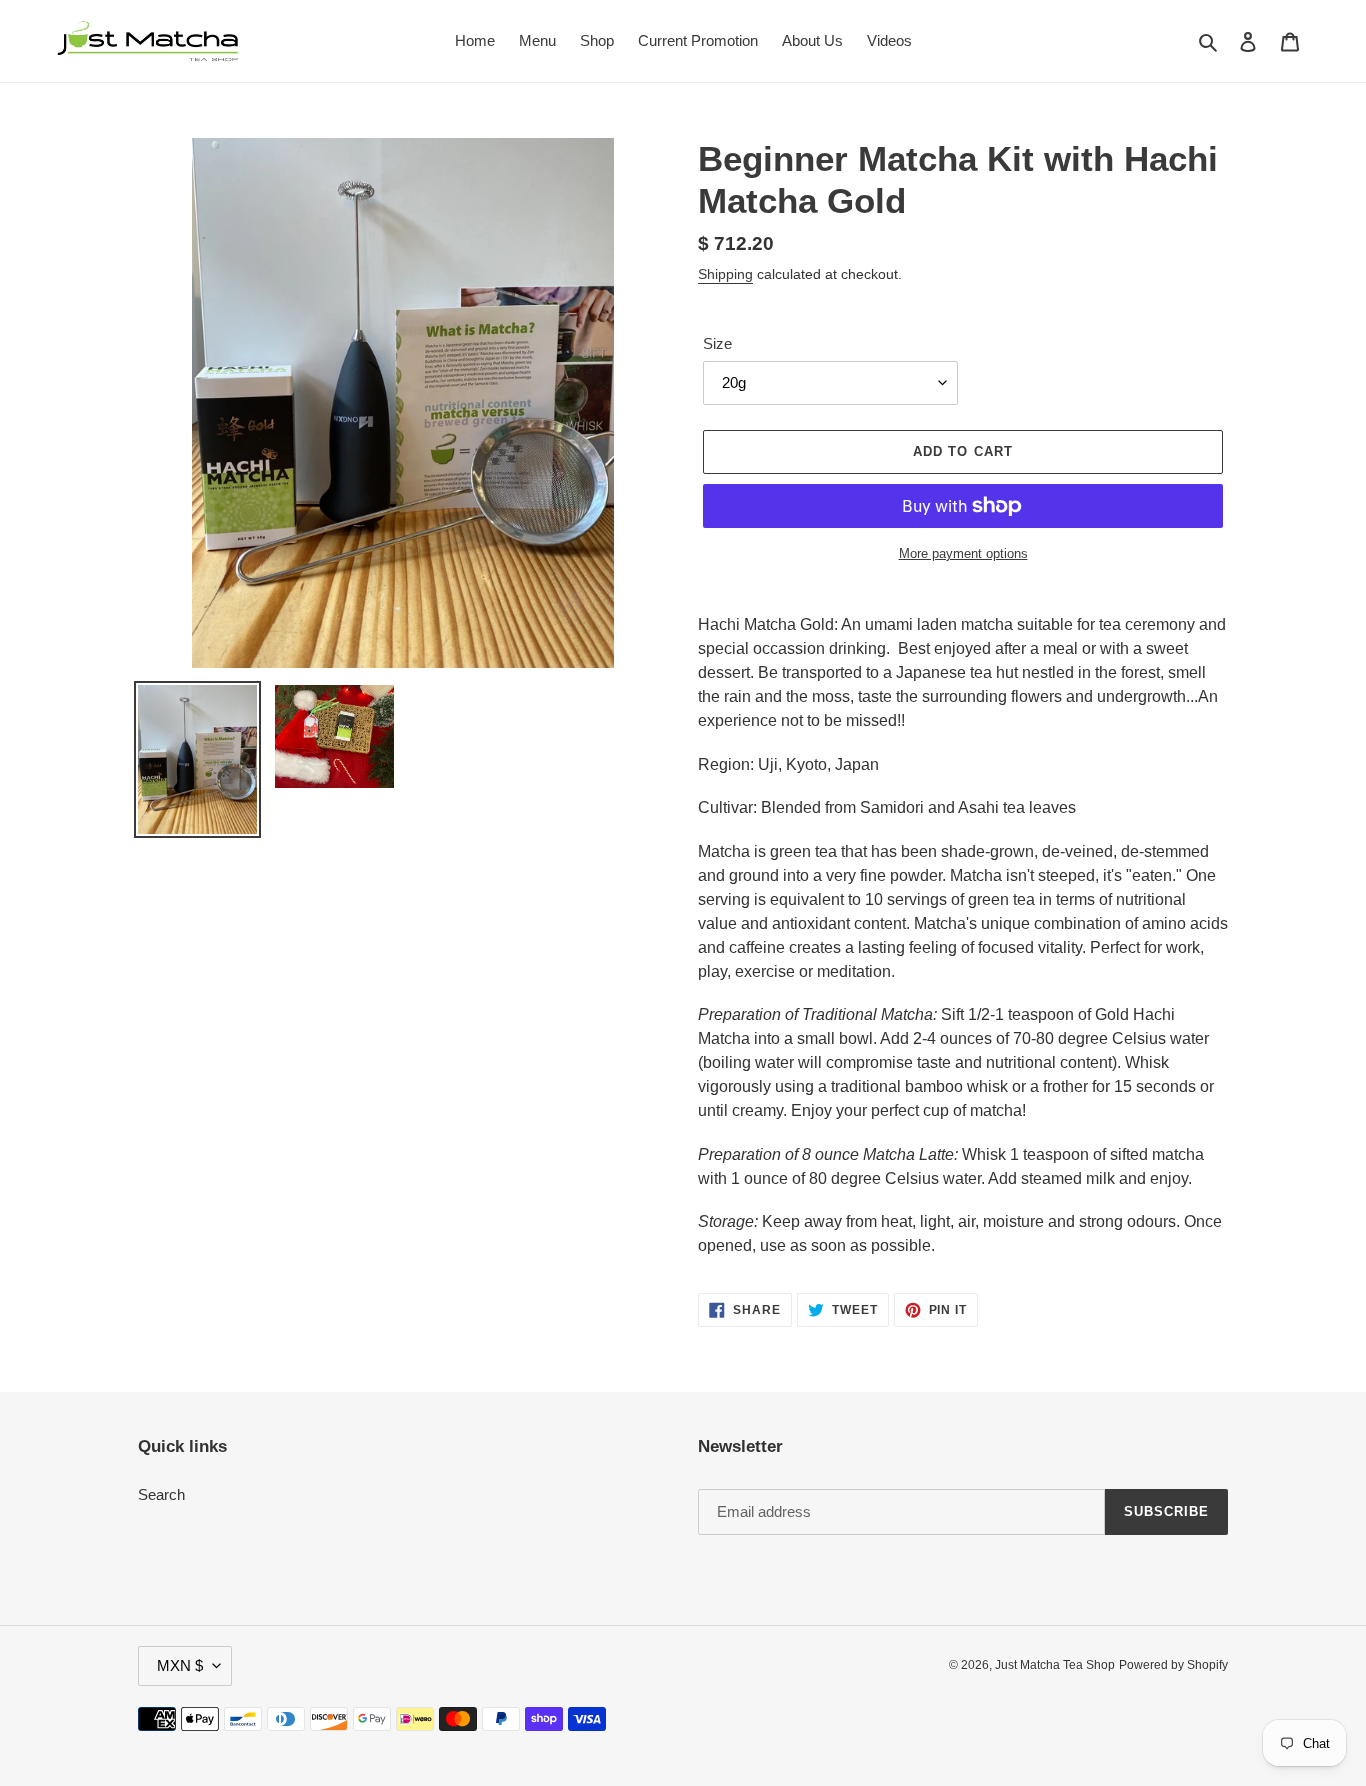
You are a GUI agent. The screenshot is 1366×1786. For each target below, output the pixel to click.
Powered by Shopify (1173, 1665)
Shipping (725, 274)
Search (161, 1494)
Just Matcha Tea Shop (1055, 1665)
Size (717, 343)
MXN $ (180, 1665)
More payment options (963, 553)
